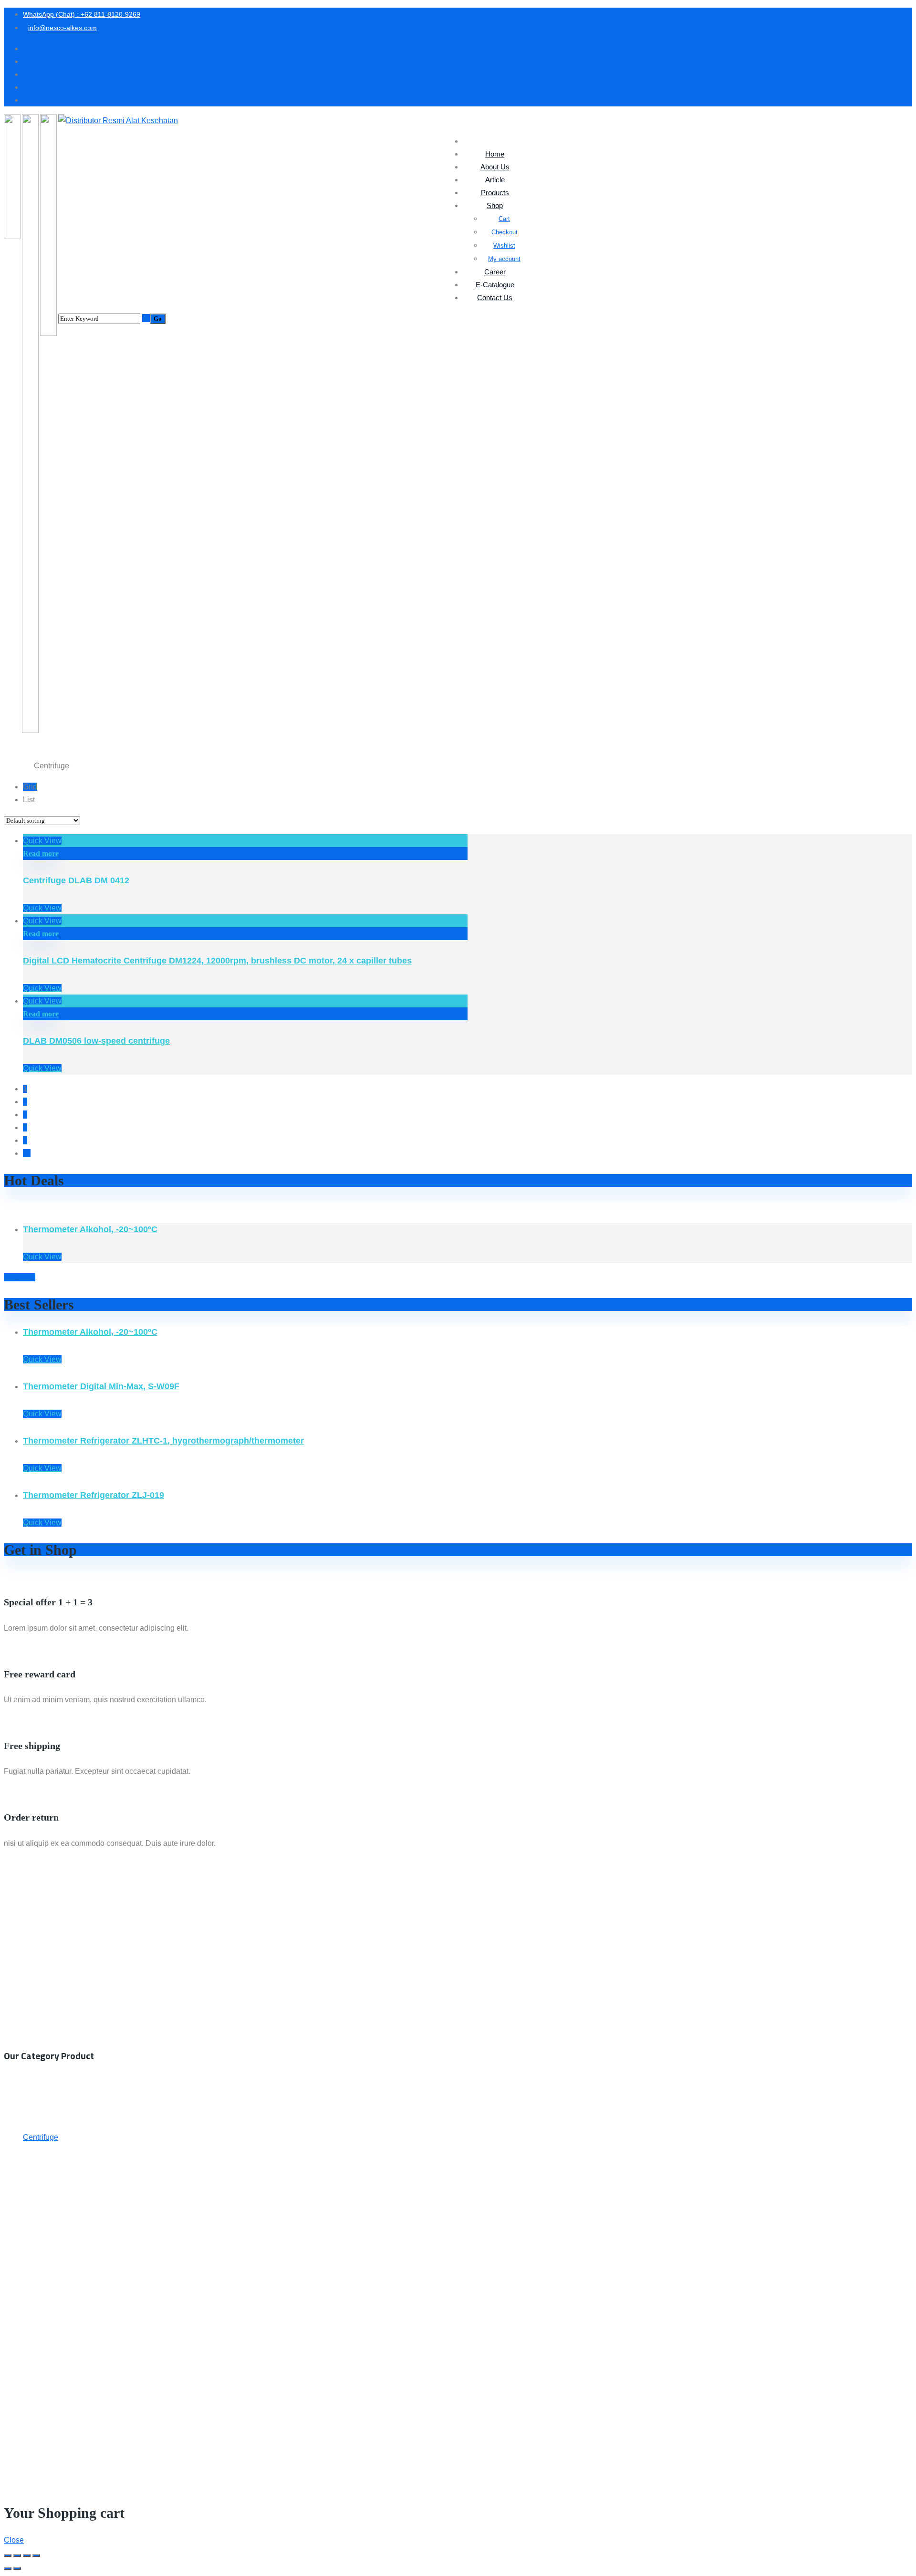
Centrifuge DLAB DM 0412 (76, 880)
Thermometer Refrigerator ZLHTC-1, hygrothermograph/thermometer (163, 1441)
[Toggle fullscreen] (27, 2555)
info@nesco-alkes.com (48, 1934)
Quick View (42, 841)
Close (14, 2540)
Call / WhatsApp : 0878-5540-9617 (62, 1921)
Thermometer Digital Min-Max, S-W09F (101, 1386)
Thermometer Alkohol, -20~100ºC (90, 1229)
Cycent (487, 2468)
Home (12, 766)
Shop (27, 766)
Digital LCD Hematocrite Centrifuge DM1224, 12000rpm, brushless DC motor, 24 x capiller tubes (217, 961)
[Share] (17, 2555)
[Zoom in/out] (36, 2555)
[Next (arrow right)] (17, 2568)
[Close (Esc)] (8, 2555)
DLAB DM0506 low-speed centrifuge (96, 1041)
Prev (12, 1277)
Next (27, 1277)
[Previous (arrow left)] (8, 2568)
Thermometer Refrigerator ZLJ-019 (94, 1495)
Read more (41, 853)
